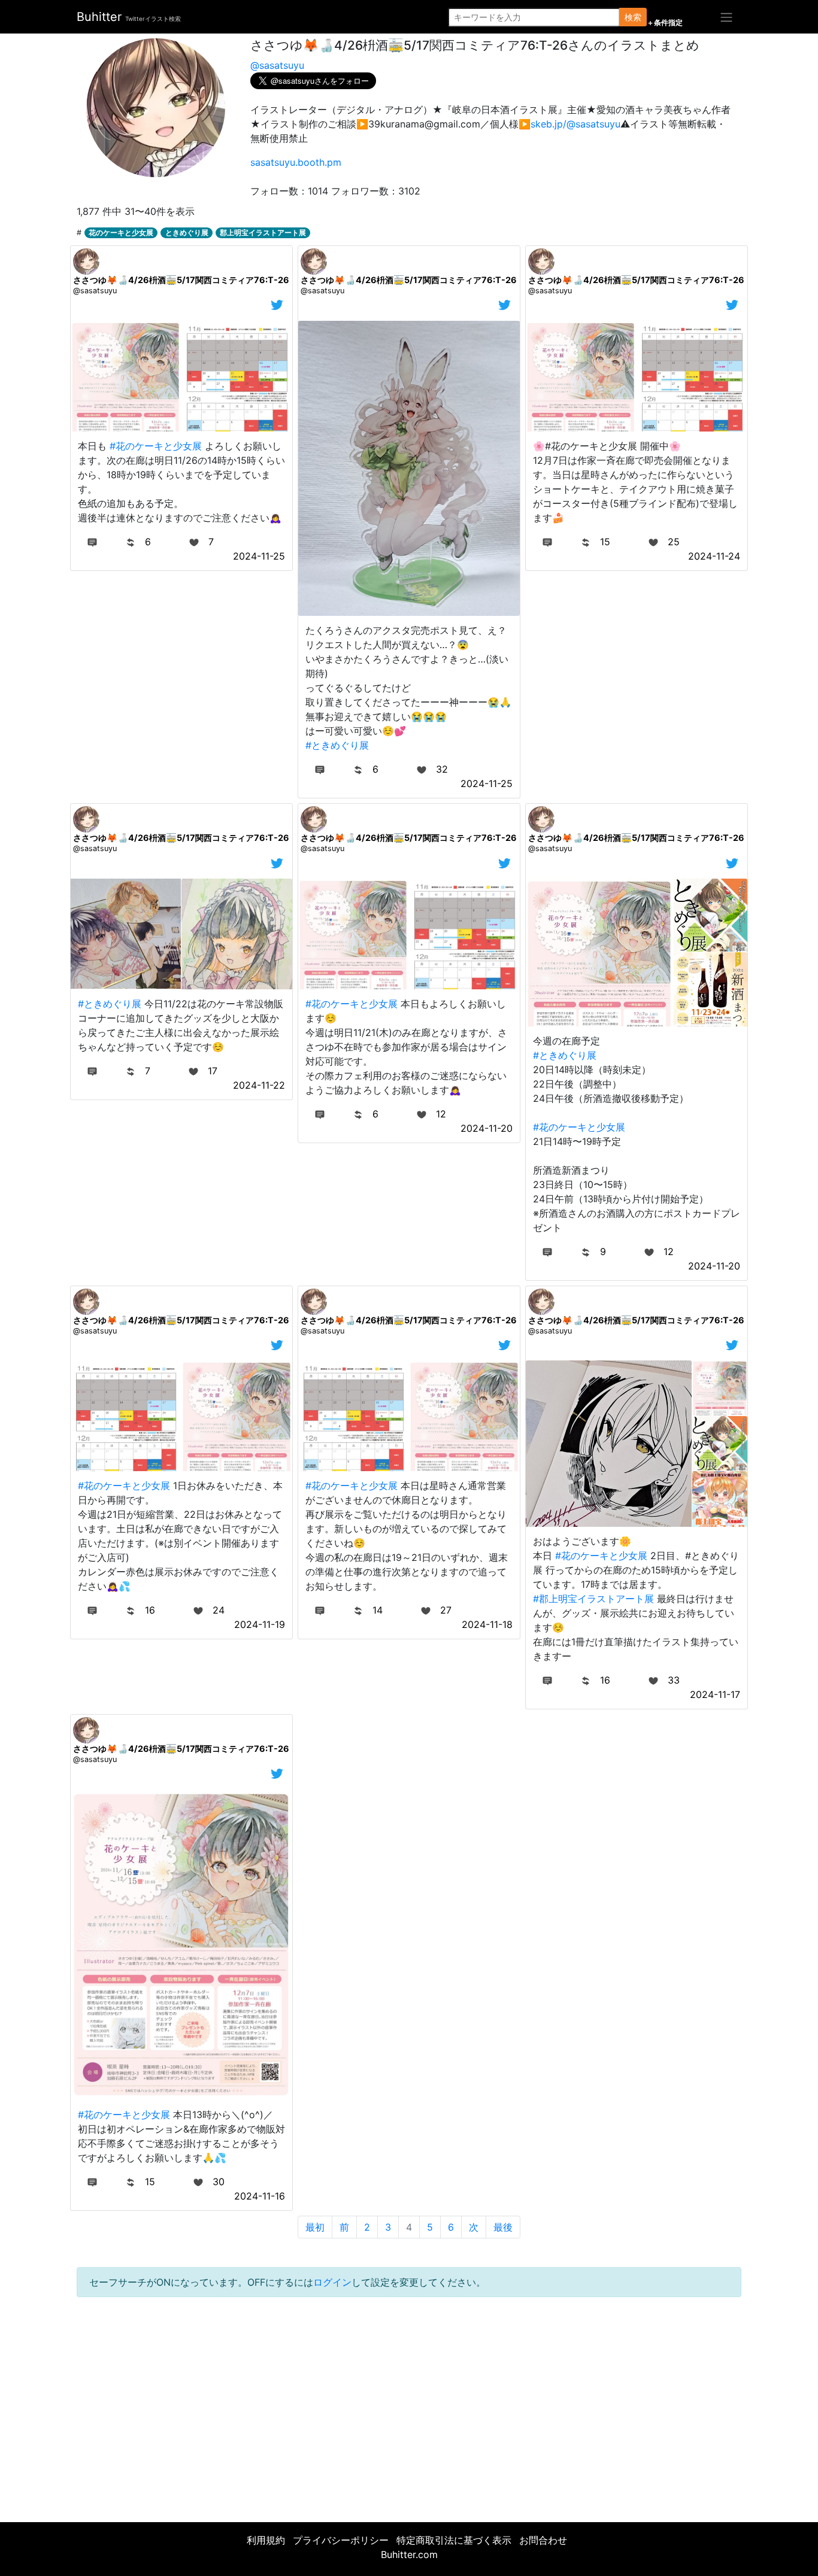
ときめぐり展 (187, 233)
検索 (633, 17)
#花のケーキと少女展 (156, 446)
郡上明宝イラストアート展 (263, 233)
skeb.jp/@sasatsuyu (575, 124)
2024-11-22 (259, 1085)
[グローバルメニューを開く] (726, 17)
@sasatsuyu (277, 65)
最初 (315, 2227)
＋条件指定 (665, 23)
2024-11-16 (260, 2196)
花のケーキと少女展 (121, 233)
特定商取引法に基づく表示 (454, 2540)
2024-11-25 (259, 556)
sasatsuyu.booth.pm (296, 162)
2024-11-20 (487, 1128)
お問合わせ (543, 2540)
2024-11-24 (714, 556)
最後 (503, 2227)
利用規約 (266, 2540)
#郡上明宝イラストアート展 (593, 1599)
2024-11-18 (487, 1624)
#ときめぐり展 (337, 745)
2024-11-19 (260, 1624)
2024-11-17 (715, 1694)
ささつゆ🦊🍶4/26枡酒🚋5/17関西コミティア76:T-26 (181, 280)
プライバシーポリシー (341, 2540)
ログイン (332, 2282)
